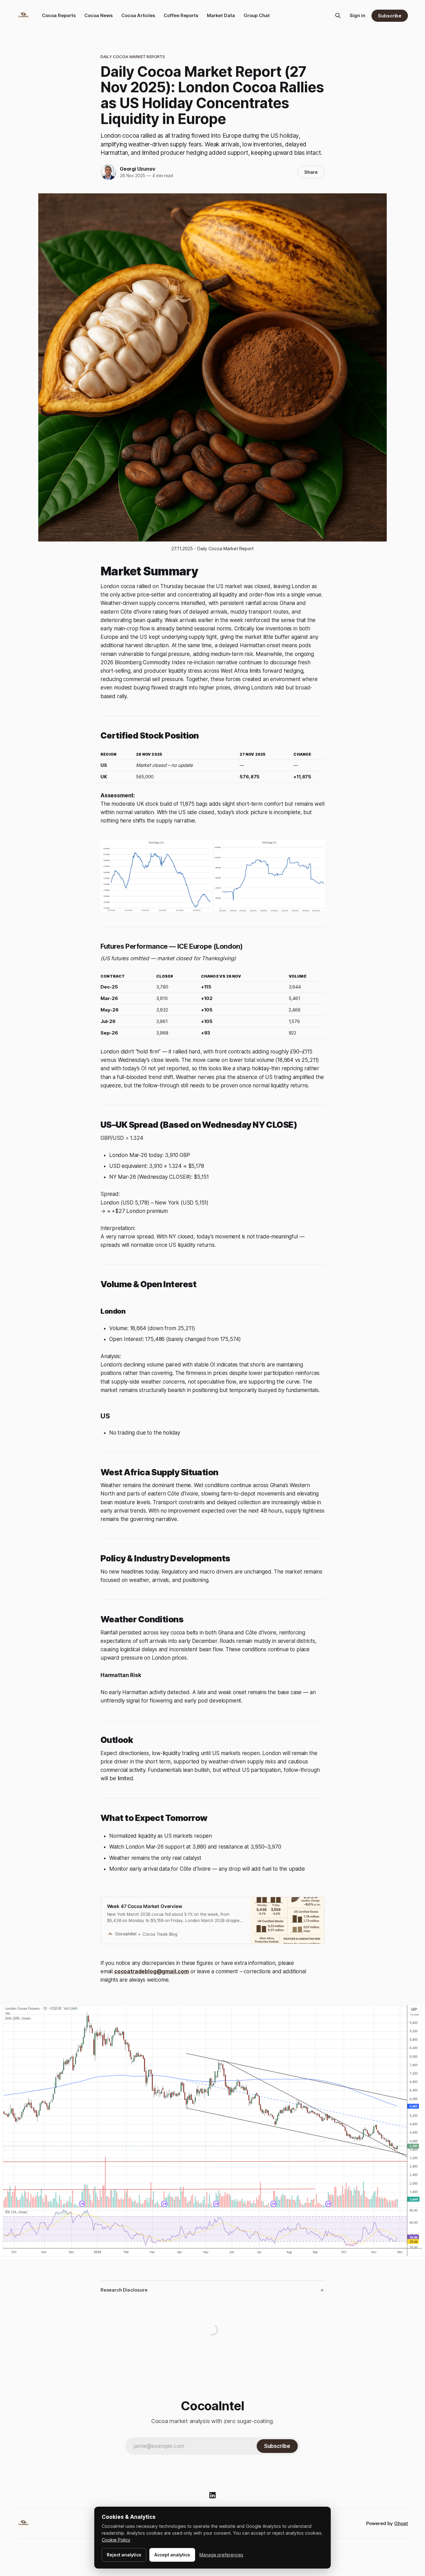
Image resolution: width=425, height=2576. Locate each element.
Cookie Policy (116, 2540)
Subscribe (390, 16)
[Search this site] (338, 16)
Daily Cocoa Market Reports (133, 57)
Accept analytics (172, 2555)
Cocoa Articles (138, 15)
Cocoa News (98, 15)
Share (311, 172)
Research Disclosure (124, 2290)
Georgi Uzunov (137, 169)
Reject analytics (124, 2555)
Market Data (221, 15)
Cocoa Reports (59, 15)
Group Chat (257, 15)
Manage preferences (221, 2555)
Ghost (401, 2523)
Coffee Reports (181, 15)
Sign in (357, 15)
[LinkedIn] (213, 2495)
